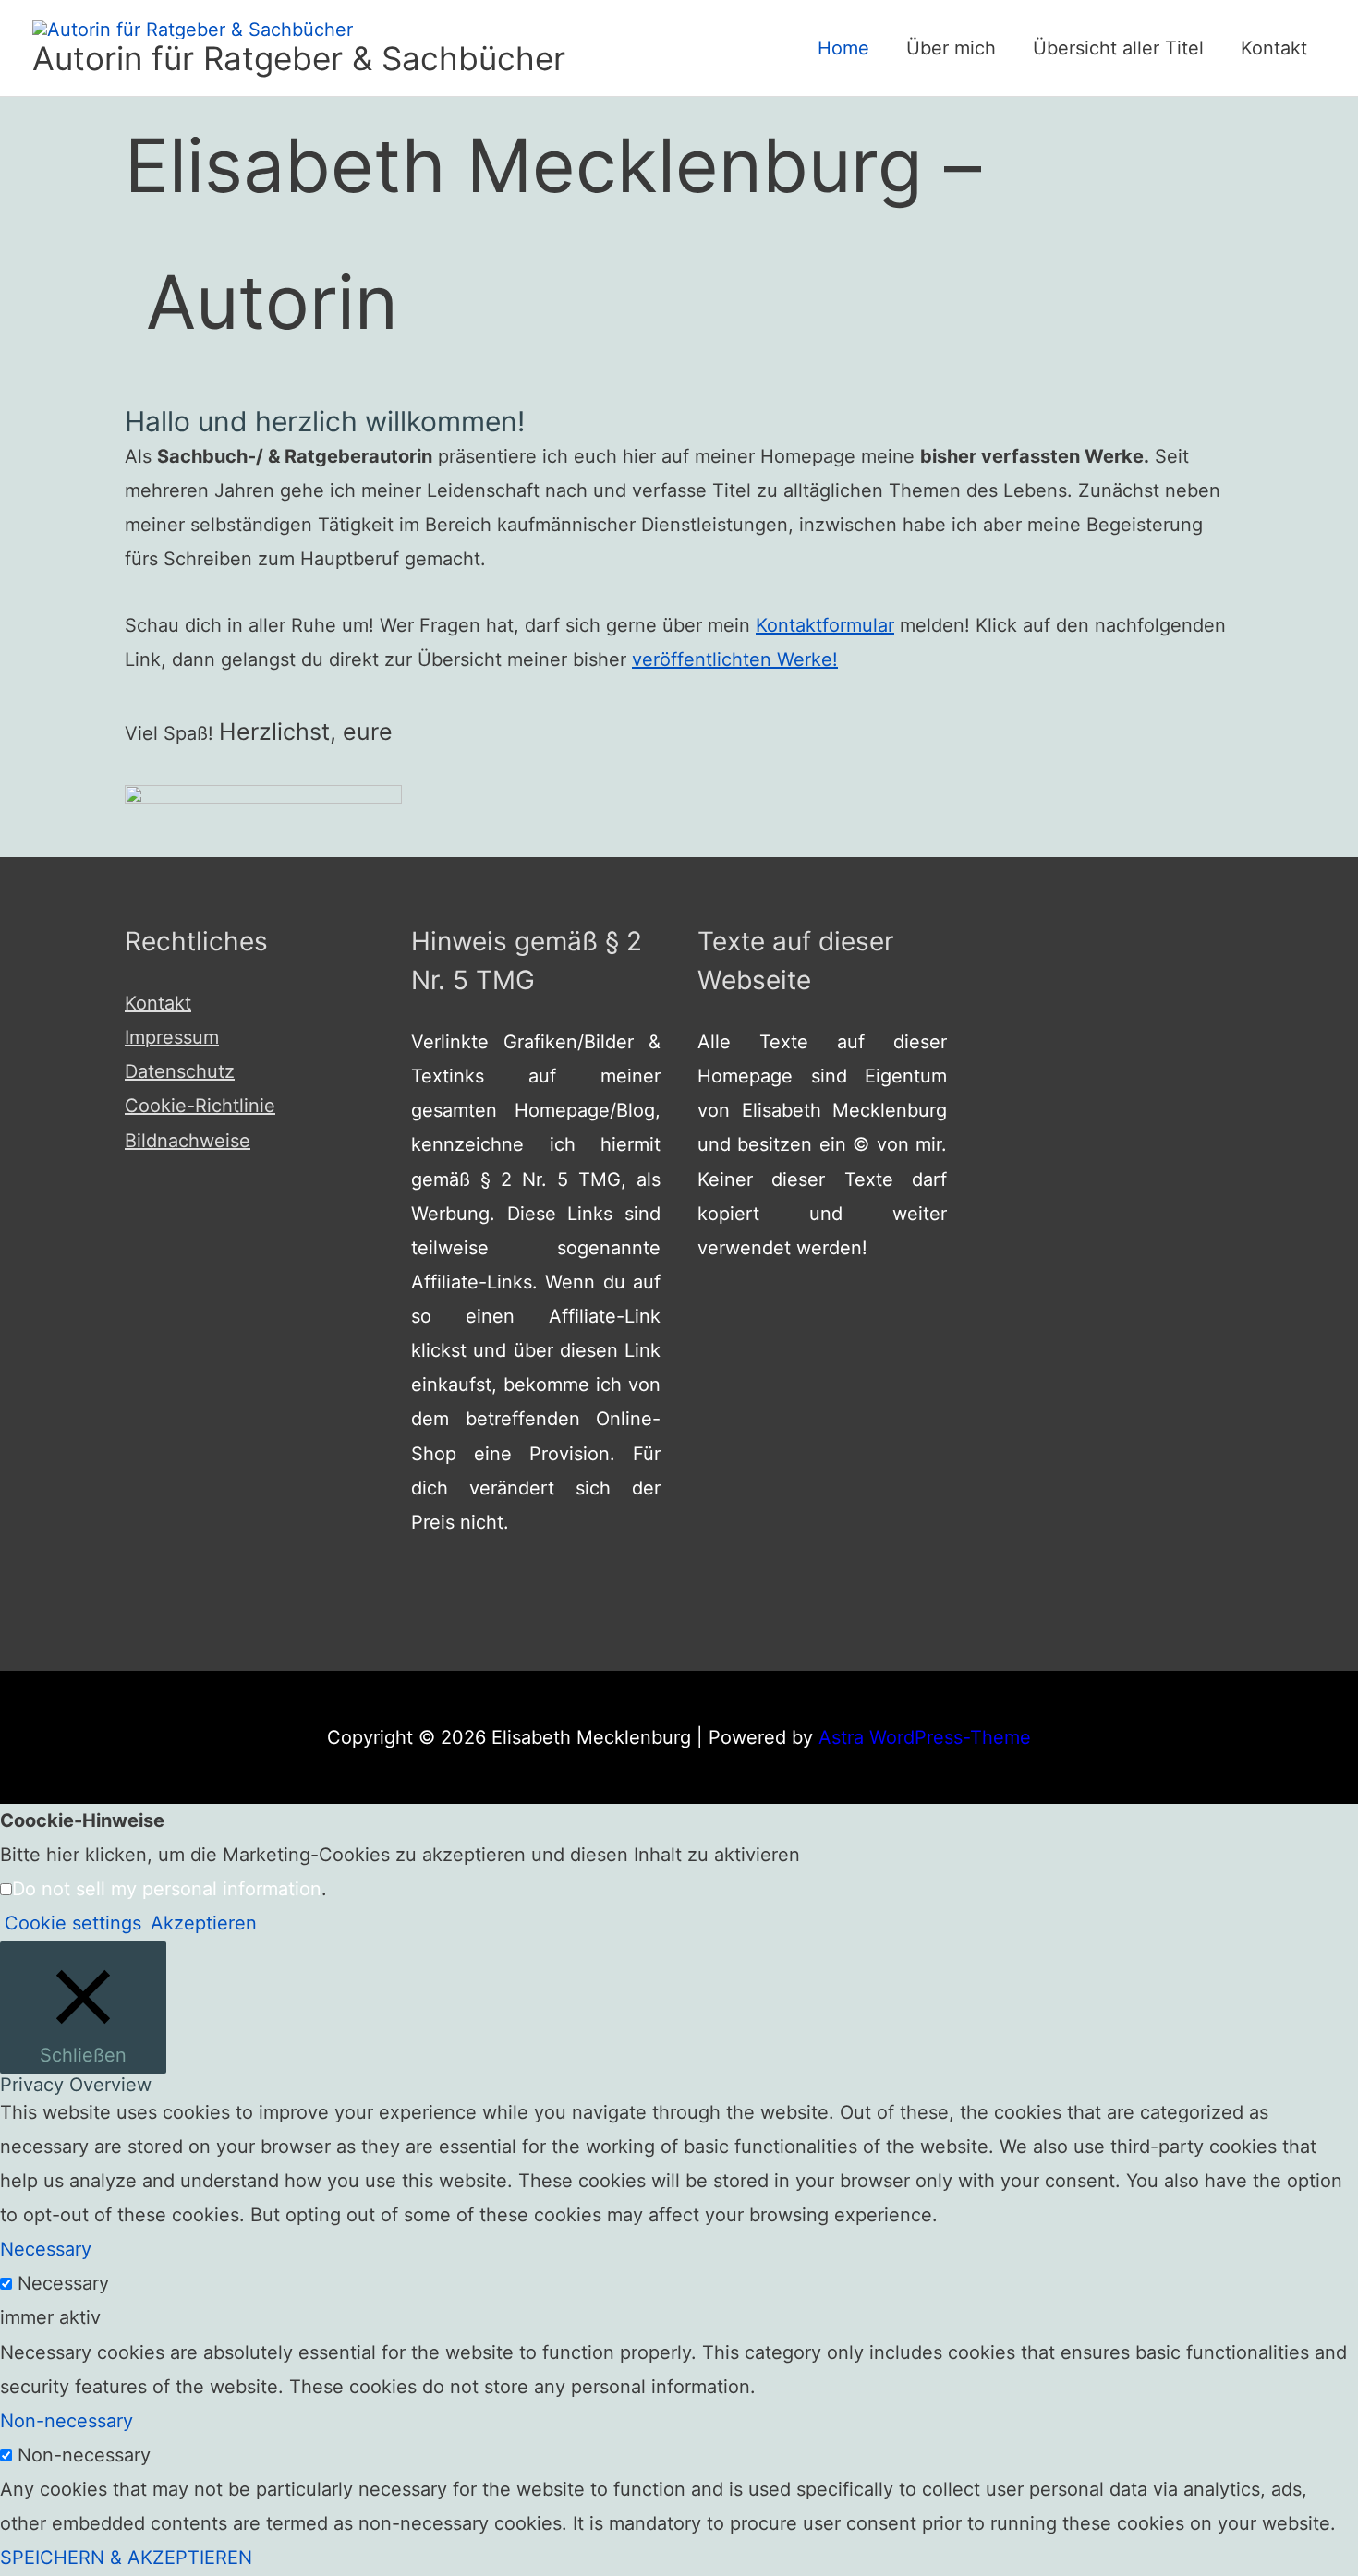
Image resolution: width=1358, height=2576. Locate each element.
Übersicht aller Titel (1118, 48)
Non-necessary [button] (67, 2421)
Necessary (63, 2283)
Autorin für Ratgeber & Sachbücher (299, 58)
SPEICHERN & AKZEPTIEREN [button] (126, 2558)
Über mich (951, 48)
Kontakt (1274, 48)
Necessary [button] (46, 2249)
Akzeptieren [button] (204, 1923)
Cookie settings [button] (73, 1923)
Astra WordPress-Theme (925, 1737)
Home (843, 48)
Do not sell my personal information (167, 1889)
